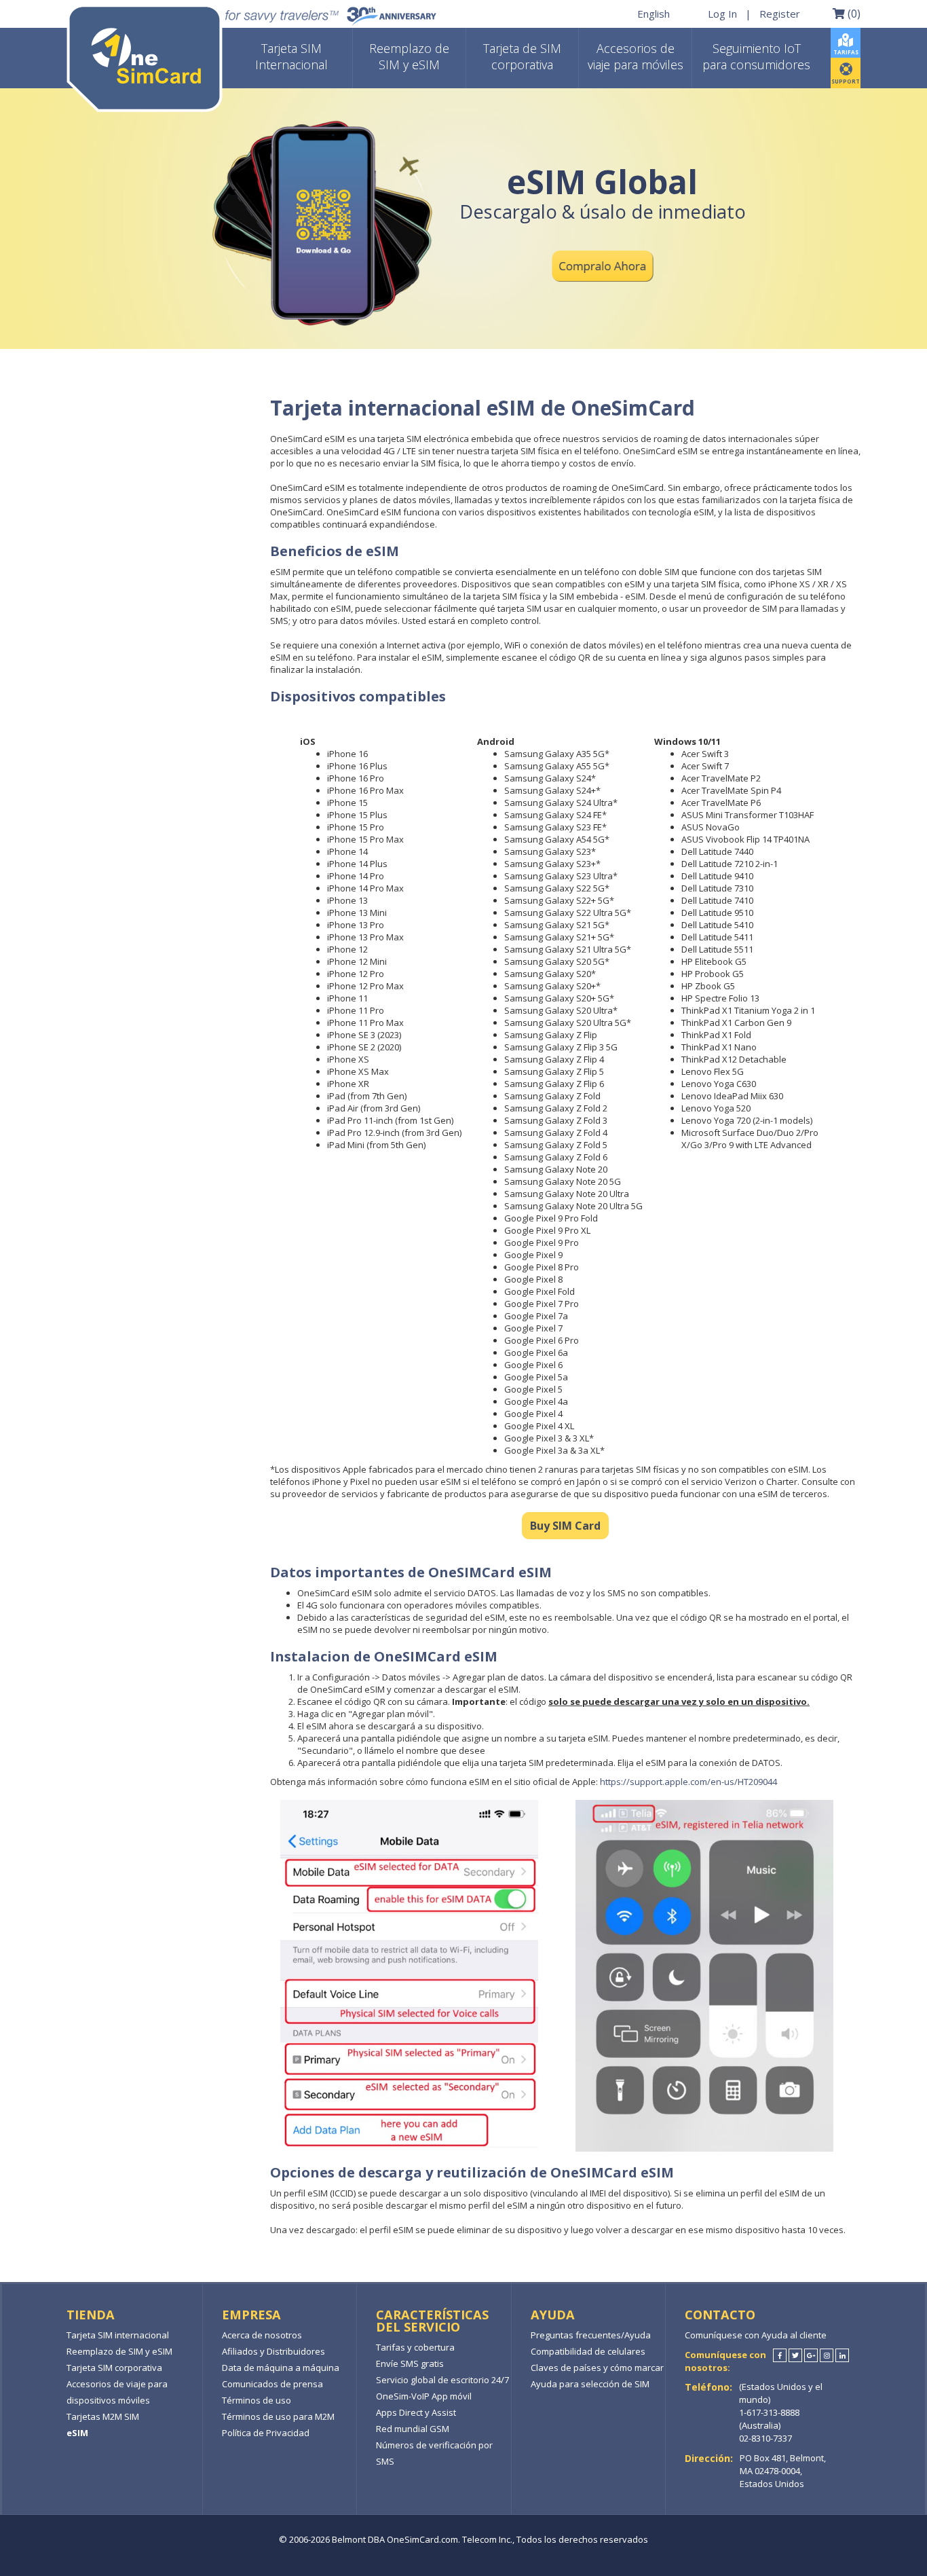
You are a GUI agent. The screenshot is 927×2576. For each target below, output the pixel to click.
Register (780, 13)
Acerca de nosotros (262, 2335)
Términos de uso (257, 2400)
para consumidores (756, 56)
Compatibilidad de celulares (588, 2351)
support (846, 81)
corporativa (522, 56)
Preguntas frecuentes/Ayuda (591, 2335)
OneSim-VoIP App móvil (424, 2396)
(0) (853, 13)
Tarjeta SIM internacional (118, 2335)
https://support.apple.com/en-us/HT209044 (688, 1782)
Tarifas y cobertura (415, 2347)
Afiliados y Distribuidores (273, 2351)
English (654, 13)
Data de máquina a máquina (281, 2368)
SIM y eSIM (409, 56)
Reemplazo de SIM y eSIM (119, 2351)
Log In (722, 13)
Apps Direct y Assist (416, 2412)
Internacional (291, 56)
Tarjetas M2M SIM (103, 2416)
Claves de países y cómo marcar (597, 2368)
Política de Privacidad (266, 2433)
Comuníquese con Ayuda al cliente (756, 2335)
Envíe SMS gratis (410, 2363)
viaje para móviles (636, 56)
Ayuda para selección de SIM (590, 2384)
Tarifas (846, 52)
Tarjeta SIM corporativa (114, 2368)
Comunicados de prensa (272, 2384)
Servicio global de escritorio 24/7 (442, 2380)
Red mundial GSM (413, 2429)
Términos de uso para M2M (278, 2416)
